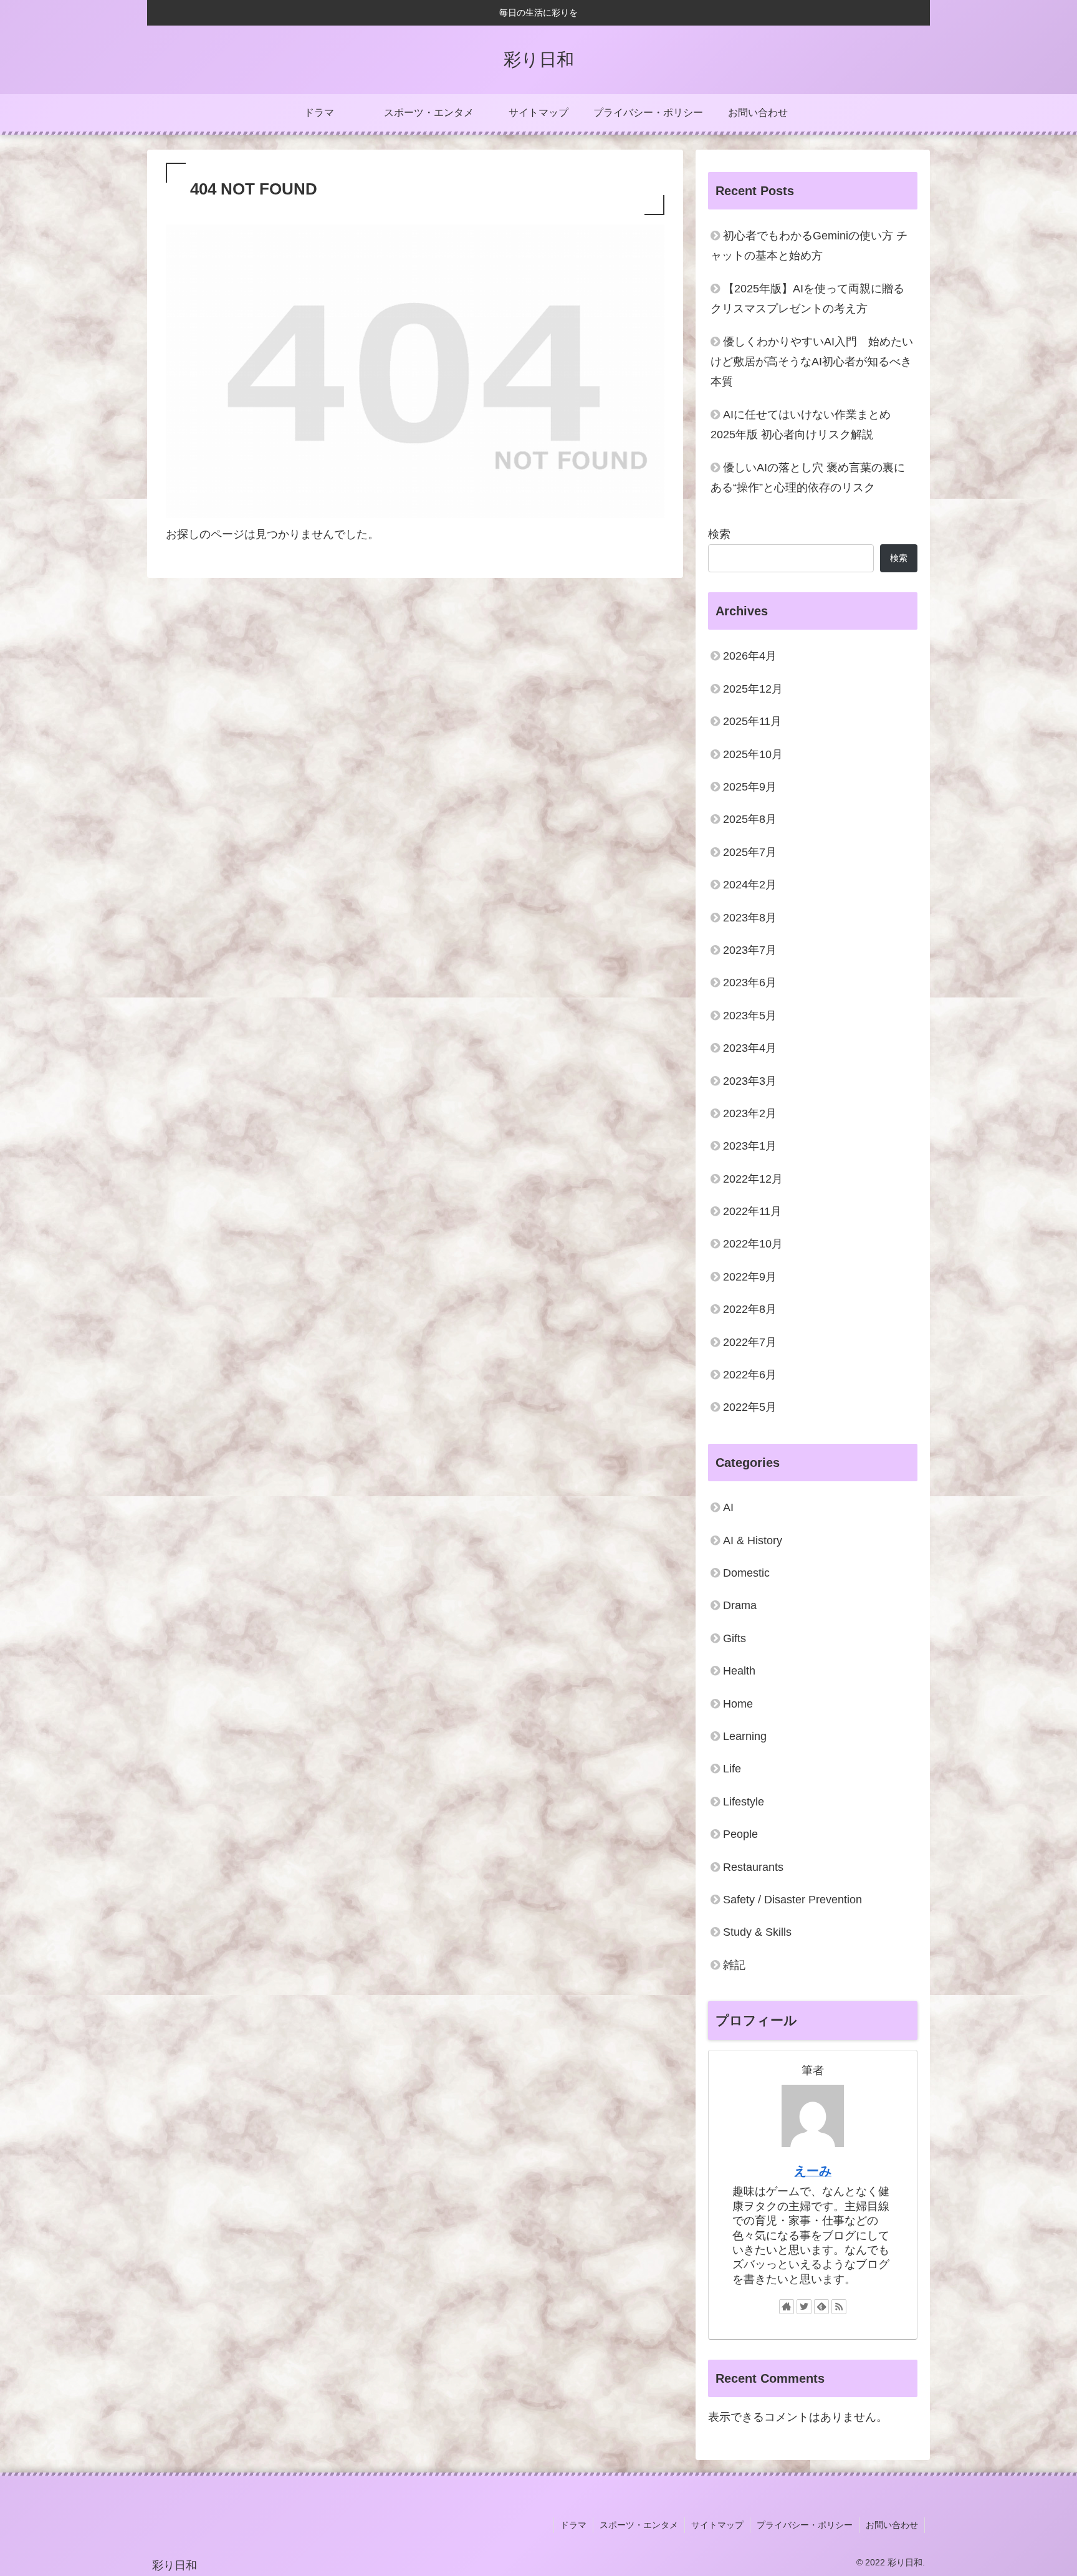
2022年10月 (753, 1244)
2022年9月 (750, 1277)
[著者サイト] (787, 2307)
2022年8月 (750, 1309)
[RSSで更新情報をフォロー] (839, 2307)
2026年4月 (750, 656)
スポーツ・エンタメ (639, 2525)
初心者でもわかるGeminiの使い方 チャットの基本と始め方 (809, 246)
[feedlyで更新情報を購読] (821, 2307)
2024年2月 (750, 885)
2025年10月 (753, 754)
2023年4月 (750, 1048)
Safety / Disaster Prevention (792, 1900)
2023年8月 (750, 918)
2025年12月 (753, 689)
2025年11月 (752, 721)
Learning (745, 1736)
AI (728, 1507)
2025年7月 (750, 852)
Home (738, 1704)
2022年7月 (750, 1342)
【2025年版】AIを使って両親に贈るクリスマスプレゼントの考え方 (807, 299)
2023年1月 (750, 1146)
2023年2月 (750, 1113)
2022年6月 (750, 1375)
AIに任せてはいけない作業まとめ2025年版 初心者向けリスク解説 (801, 425)
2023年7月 (750, 950)
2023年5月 (750, 1016)
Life (732, 1769)
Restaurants (753, 1867)
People (740, 1834)
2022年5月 (750, 1407)
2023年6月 (750, 983)
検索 (719, 534)
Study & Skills (757, 1932)
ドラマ (573, 2525)
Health (739, 1671)
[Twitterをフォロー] (804, 2307)
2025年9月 (750, 787)
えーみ (813, 2171)
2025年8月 (750, 819)
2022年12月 (753, 1179)
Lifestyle (744, 1802)
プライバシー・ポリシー (805, 2525)
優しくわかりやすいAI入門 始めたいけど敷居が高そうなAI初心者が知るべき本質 (812, 362)
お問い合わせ (892, 2525)
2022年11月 (752, 1211)
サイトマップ (717, 2525)
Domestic (746, 1573)
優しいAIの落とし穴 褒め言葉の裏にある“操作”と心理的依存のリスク (808, 478)
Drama (740, 1605)
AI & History (753, 1540)
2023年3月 (750, 1081)
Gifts (735, 1638)
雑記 (734, 1965)
